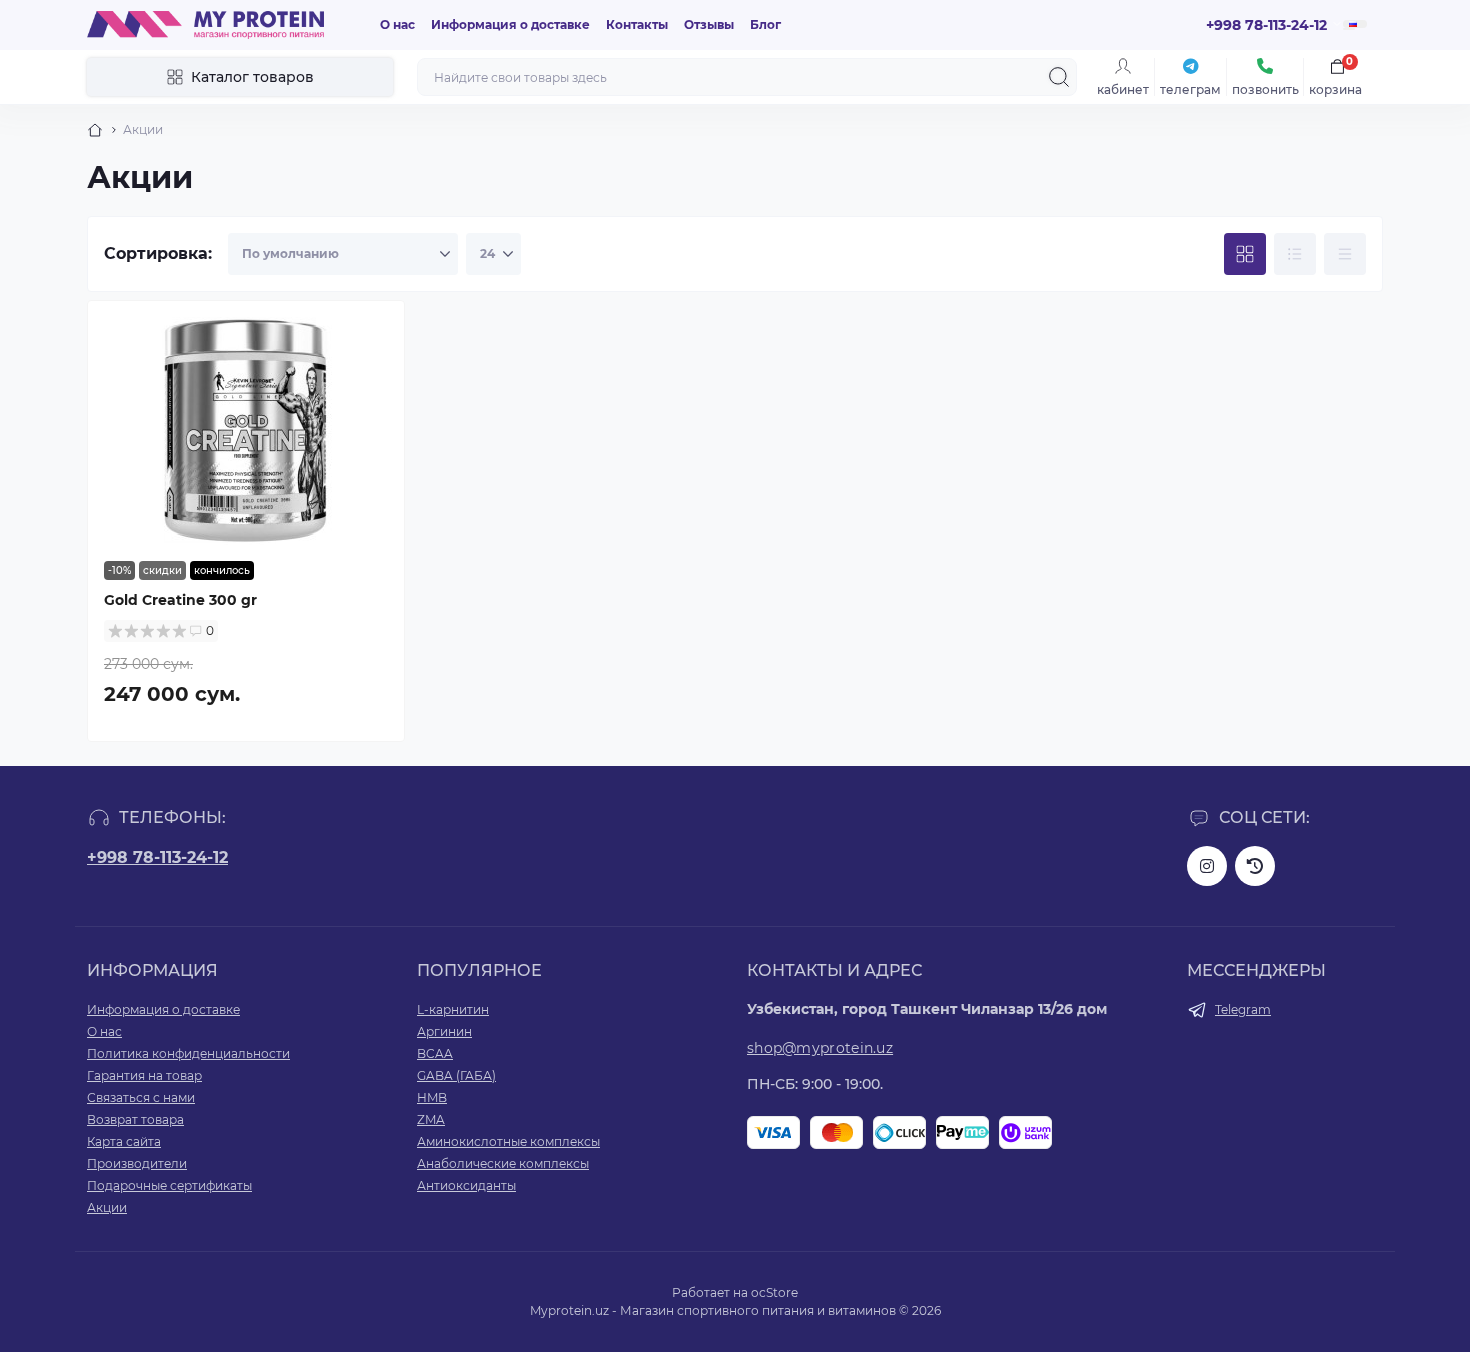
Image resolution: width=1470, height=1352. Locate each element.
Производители (137, 1163)
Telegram (1243, 1009)
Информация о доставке (510, 24)
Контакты (637, 24)
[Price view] (1345, 254)
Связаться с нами (141, 1097)
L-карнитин (453, 1009)
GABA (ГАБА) (456, 1075)
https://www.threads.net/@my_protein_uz (1255, 866)
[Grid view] (1245, 254)
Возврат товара (135, 1119)
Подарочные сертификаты (169, 1185)
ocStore (774, 1292)
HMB (432, 1097)
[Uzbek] (1349, 29)
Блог (765, 24)
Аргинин (444, 1031)
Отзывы (709, 24)
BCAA (435, 1053)
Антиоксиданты (466, 1185)
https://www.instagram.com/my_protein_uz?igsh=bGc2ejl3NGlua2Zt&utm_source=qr (1207, 866)
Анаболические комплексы (503, 1163)
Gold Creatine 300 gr (180, 600)
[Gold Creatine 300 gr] (246, 431)
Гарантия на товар (144, 1075)
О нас (397, 24)
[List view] (1295, 254)
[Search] (1059, 77)
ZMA (431, 1119)
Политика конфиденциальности (188, 1053)
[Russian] (1355, 24)
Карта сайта (124, 1141)
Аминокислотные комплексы (508, 1141)
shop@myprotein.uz (820, 1048)
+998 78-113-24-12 (157, 857)
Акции (107, 1207)
